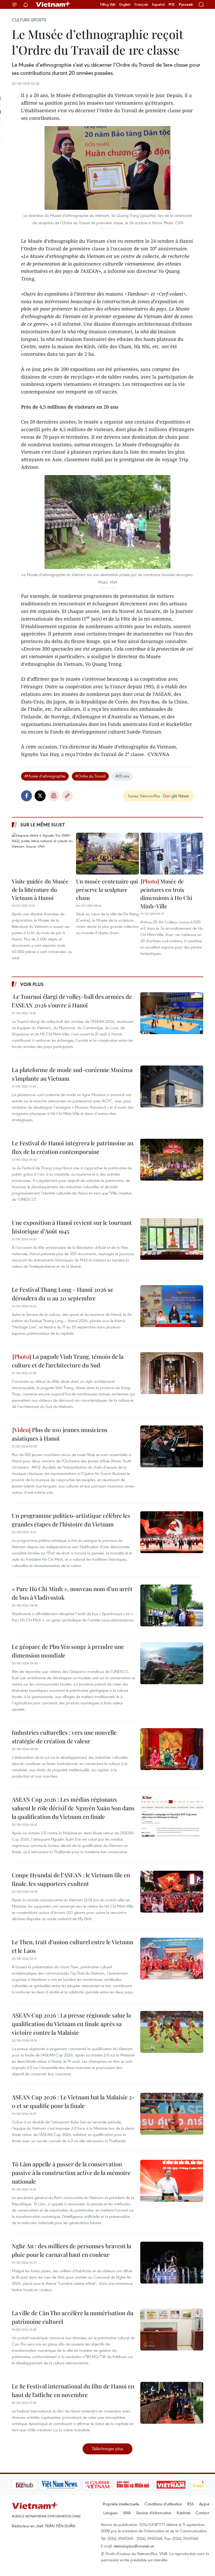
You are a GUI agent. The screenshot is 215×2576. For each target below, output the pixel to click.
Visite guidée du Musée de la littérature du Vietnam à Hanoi (40, 889)
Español (158, 4)
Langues (111, 2513)
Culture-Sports (29, 20)
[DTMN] (106, 2485)
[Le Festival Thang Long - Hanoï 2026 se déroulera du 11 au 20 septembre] (172, 1306)
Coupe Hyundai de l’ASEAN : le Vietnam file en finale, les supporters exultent (71, 1879)
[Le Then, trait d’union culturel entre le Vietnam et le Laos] (172, 1959)
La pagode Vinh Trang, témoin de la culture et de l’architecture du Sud (68, 1361)
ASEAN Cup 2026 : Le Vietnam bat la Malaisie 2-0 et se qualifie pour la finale (73, 2101)
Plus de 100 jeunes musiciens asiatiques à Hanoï (60, 1434)
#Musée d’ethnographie (45, 776)
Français (141, 4)
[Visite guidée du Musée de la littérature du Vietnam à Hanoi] (43, 854)
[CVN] (71, 2485)
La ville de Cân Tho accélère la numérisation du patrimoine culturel (73, 2317)
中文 (172, 4)
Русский (186, 5)
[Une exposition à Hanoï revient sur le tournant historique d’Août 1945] (172, 1239)
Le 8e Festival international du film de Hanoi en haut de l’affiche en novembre (73, 2390)
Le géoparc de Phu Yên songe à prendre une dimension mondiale (68, 1651)
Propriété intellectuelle (121, 2504)
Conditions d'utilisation (163, 2504)
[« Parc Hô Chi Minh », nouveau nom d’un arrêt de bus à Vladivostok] (172, 1605)
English (125, 4)
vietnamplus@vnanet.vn (134, 2546)
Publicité (184, 2513)
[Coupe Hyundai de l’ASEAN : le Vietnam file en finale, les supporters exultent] (172, 1892)
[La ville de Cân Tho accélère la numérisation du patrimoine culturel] (172, 2330)
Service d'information (154, 2513)
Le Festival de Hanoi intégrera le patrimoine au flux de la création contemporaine (73, 1147)
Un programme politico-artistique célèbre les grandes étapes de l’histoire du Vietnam (71, 1520)
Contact (202, 2513)
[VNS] (33, 2485)
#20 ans (122, 776)
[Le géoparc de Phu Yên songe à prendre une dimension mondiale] (172, 1663)
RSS (190, 2504)
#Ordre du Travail (90, 776)
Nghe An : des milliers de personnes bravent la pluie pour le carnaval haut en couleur (71, 2250)
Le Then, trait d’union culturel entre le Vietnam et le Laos (73, 1946)
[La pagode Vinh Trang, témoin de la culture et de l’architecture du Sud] (172, 1373)
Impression (54, 796)
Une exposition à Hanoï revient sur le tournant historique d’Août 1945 (72, 1227)
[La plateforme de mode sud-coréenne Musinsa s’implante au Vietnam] (172, 1086)
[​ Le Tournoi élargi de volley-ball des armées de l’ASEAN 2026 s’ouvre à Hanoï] (172, 1013)
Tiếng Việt (108, 4)
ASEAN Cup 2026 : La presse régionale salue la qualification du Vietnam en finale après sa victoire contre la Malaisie (71, 2024)
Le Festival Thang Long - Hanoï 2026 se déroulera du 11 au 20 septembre (63, 1294)
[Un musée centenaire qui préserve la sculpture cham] (107, 854)
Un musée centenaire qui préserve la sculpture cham (107, 889)
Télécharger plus (107, 2448)
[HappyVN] (180, 2485)
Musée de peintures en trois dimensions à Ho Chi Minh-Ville (166, 894)
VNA (127, 2513)
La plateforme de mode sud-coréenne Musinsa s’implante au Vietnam (72, 1074)
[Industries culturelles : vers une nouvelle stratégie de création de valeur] (172, 1749)
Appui (204, 2504)
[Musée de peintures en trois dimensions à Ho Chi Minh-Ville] (172, 854)
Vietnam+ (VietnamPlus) (53, 4)
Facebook (26, 796)
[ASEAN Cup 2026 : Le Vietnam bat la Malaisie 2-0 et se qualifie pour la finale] (172, 2114)
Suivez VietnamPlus (144, 796)
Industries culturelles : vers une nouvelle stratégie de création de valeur (64, 1737)
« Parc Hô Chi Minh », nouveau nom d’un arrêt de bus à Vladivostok (72, 1593)
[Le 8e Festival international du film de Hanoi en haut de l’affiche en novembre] (172, 2403)
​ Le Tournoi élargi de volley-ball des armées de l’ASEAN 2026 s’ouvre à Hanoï (72, 1001)
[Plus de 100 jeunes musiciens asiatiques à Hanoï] (172, 1446)
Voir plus (32, 984)
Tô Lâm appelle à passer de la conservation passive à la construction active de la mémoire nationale (71, 2173)
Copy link (67, 796)
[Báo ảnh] (144, 2485)
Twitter (40, 796)
